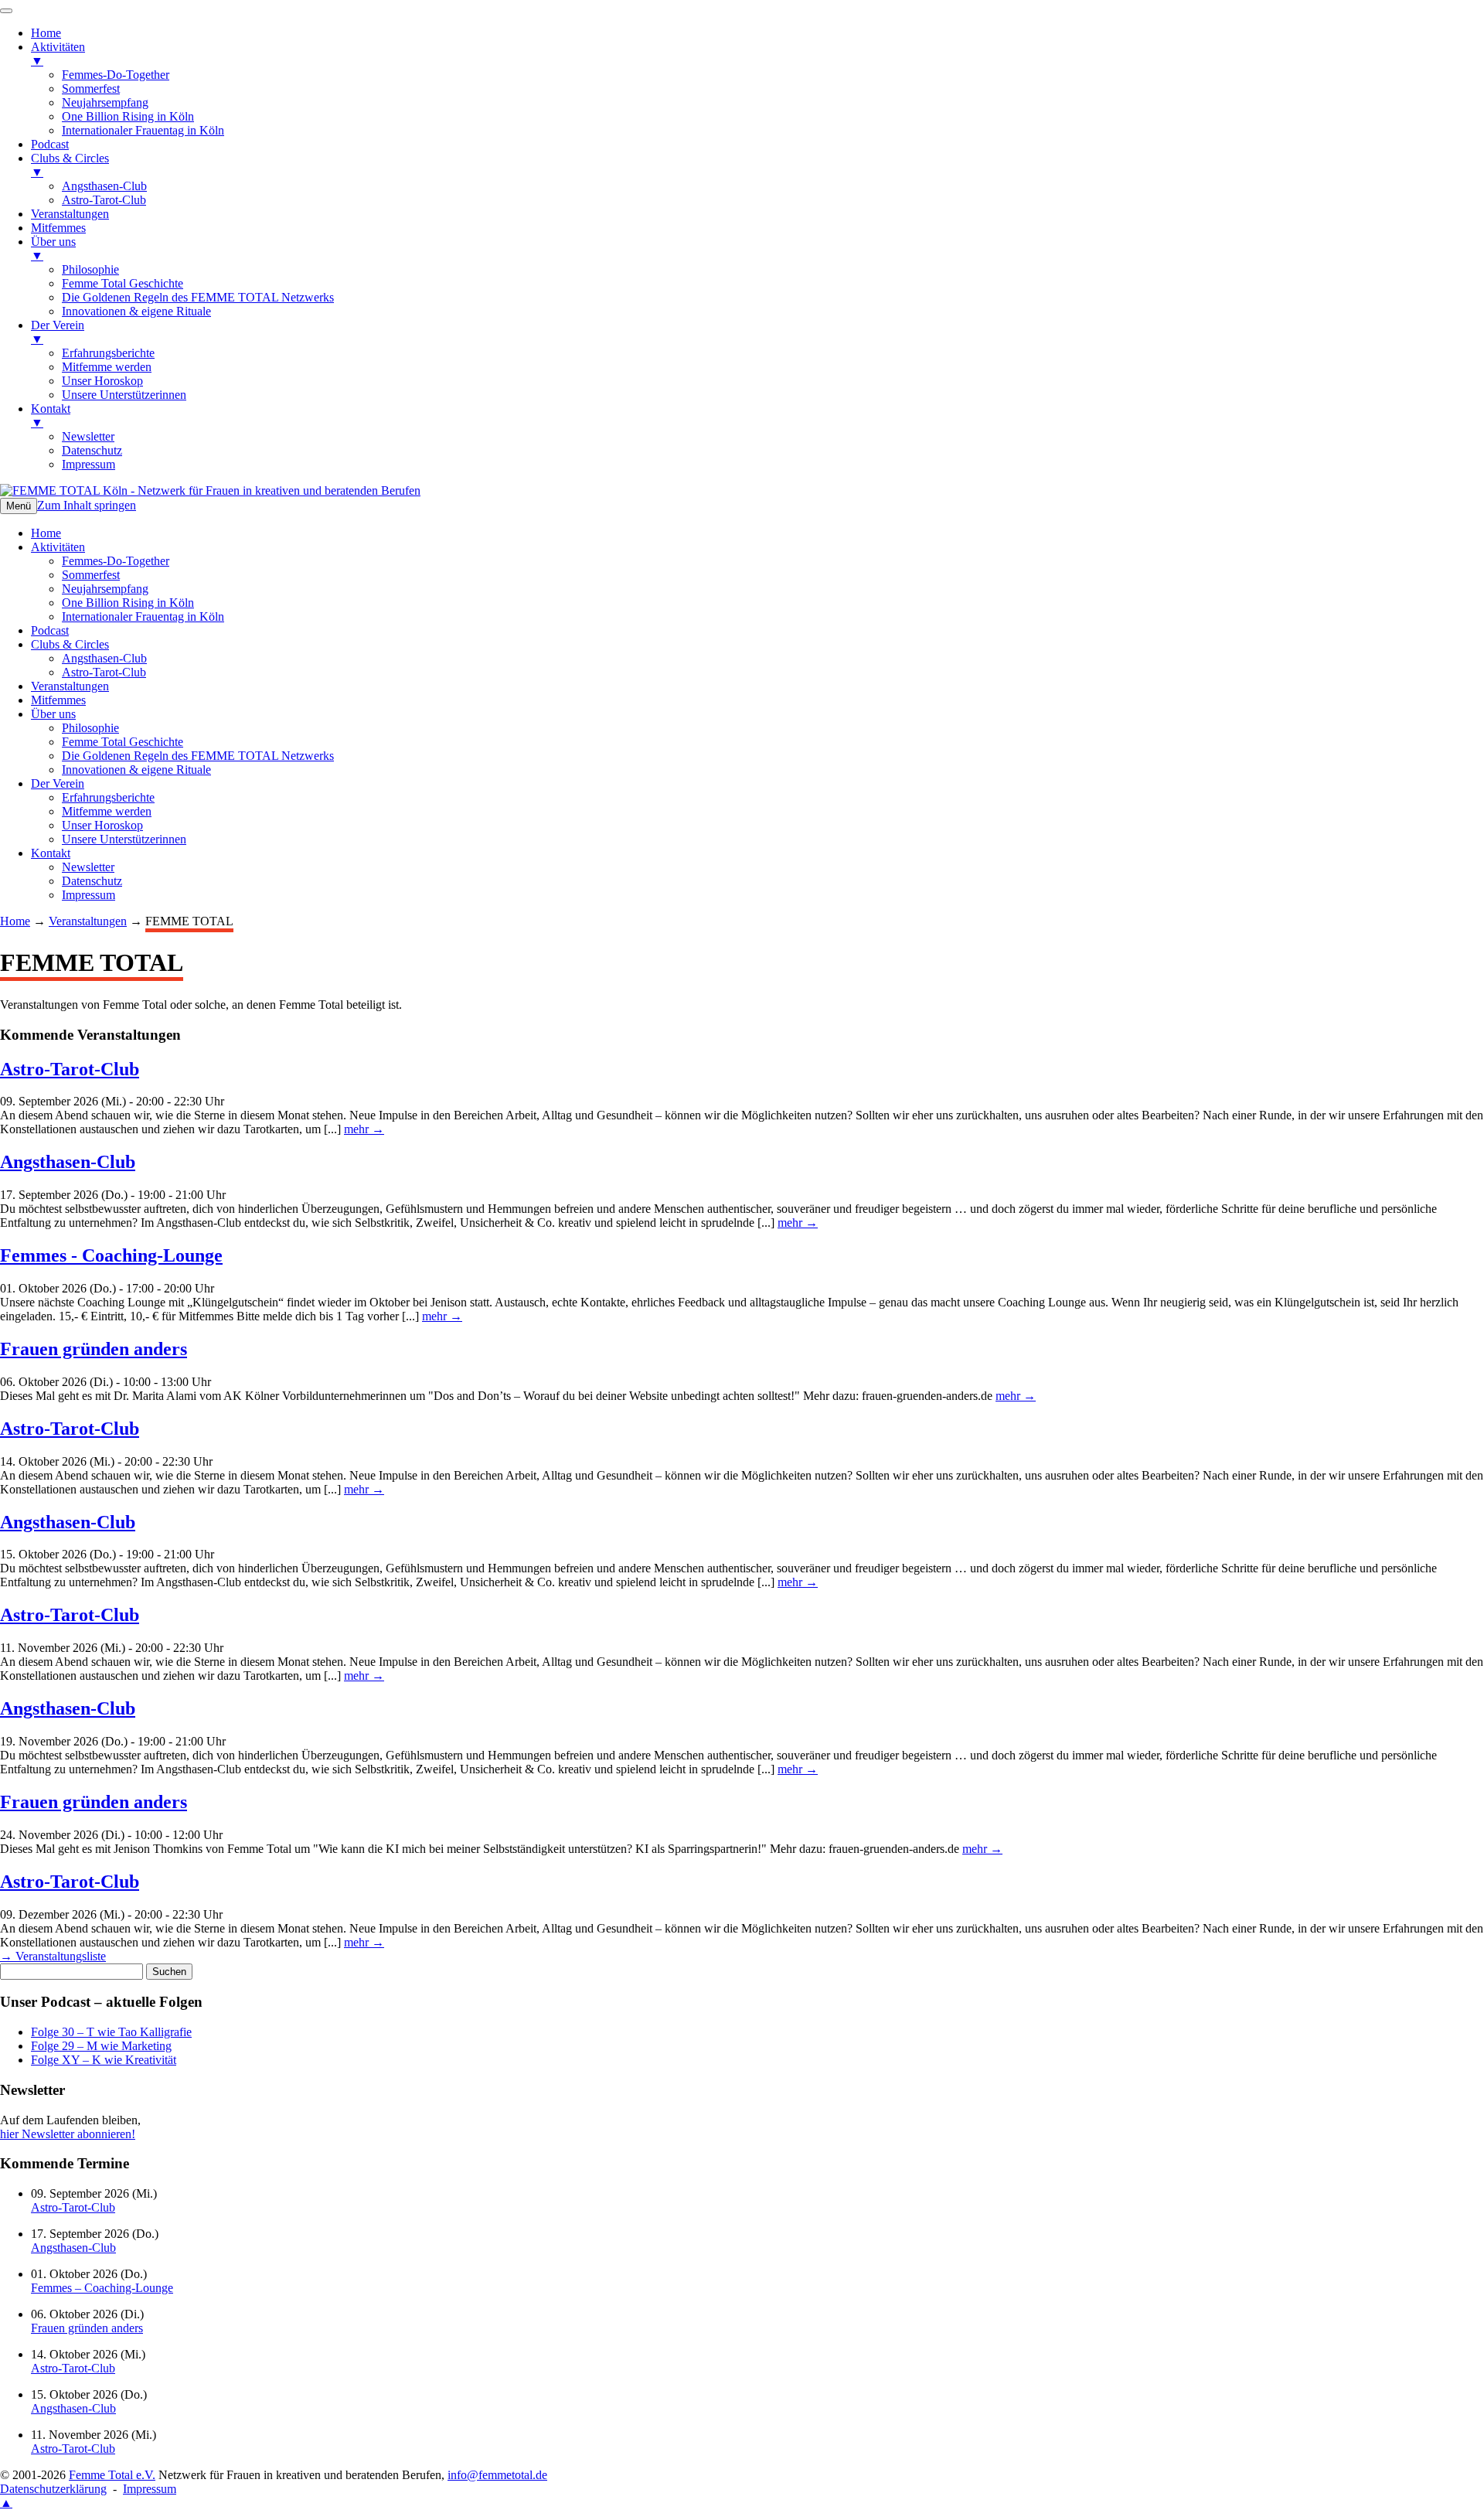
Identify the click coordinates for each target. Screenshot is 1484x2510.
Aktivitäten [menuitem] (58, 54)
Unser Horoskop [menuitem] (102, 381)
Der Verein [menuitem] (58, 332)
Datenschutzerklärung (53, 2489)
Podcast (50, 630)
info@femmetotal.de (497, 2475)
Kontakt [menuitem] (51, 415)
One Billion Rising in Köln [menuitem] (128, 116)
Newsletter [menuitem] (88, 436)
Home (46, 533)
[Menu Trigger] (6, 11)
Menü (19, 506)
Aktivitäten (58, 547)
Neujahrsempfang (105, 589)
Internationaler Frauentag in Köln (143, 616)
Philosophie (90, 728)
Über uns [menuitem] (53, 249)
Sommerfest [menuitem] (91, 89)
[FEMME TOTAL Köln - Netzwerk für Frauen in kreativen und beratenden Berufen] (210, 490)
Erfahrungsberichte (108, 797)
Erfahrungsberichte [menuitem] (108, 353)
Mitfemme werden (107, 811)
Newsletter (88, 867)
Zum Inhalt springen (87, 505)
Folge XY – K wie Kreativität (104, 2060)
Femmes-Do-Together (116, 561)
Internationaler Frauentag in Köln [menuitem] (143, 130)
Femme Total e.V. (112, 2475)
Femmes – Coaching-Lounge (102, 2288)
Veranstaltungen (70, 686)
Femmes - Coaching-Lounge (111, 1255)
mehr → (364, 1129)
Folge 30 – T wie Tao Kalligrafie (111, 2032)
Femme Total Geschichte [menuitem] (123, 283)
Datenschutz (92, 881)
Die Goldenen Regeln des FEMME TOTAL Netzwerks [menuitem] (198, 297)
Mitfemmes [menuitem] (58, 228)
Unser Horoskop (102, 825)
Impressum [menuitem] (88, 464)
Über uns (53, 714)
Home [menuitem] (46, 33)
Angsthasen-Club (104, 658)
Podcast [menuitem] (50, 144)
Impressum (88, 895)
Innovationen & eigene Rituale (136, 770)
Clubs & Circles (70, 644)
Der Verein (58, 783)
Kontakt (51, 853)
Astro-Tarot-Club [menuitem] (104, 200)
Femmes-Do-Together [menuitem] (116, 75)
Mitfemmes (58, 700)
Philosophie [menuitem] (90, 269)
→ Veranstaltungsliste (53, 1956)
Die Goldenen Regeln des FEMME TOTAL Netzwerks (198, 756)
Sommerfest (91, 575)
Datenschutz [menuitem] (92, 450)
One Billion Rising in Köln (128, 603)
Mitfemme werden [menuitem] (107, 367)
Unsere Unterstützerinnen (124, 839)
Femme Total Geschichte (123, 742)
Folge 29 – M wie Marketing (101, 2046)
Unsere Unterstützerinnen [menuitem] (124, 395)
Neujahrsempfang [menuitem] (105, 102)
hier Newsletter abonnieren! (68, 2134)
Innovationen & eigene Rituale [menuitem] (136, 311)
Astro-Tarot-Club (104, 672)
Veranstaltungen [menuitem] (70, 214)
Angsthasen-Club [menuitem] (104, 186)
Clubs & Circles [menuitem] (70, 165)
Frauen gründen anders (94, 1349)
